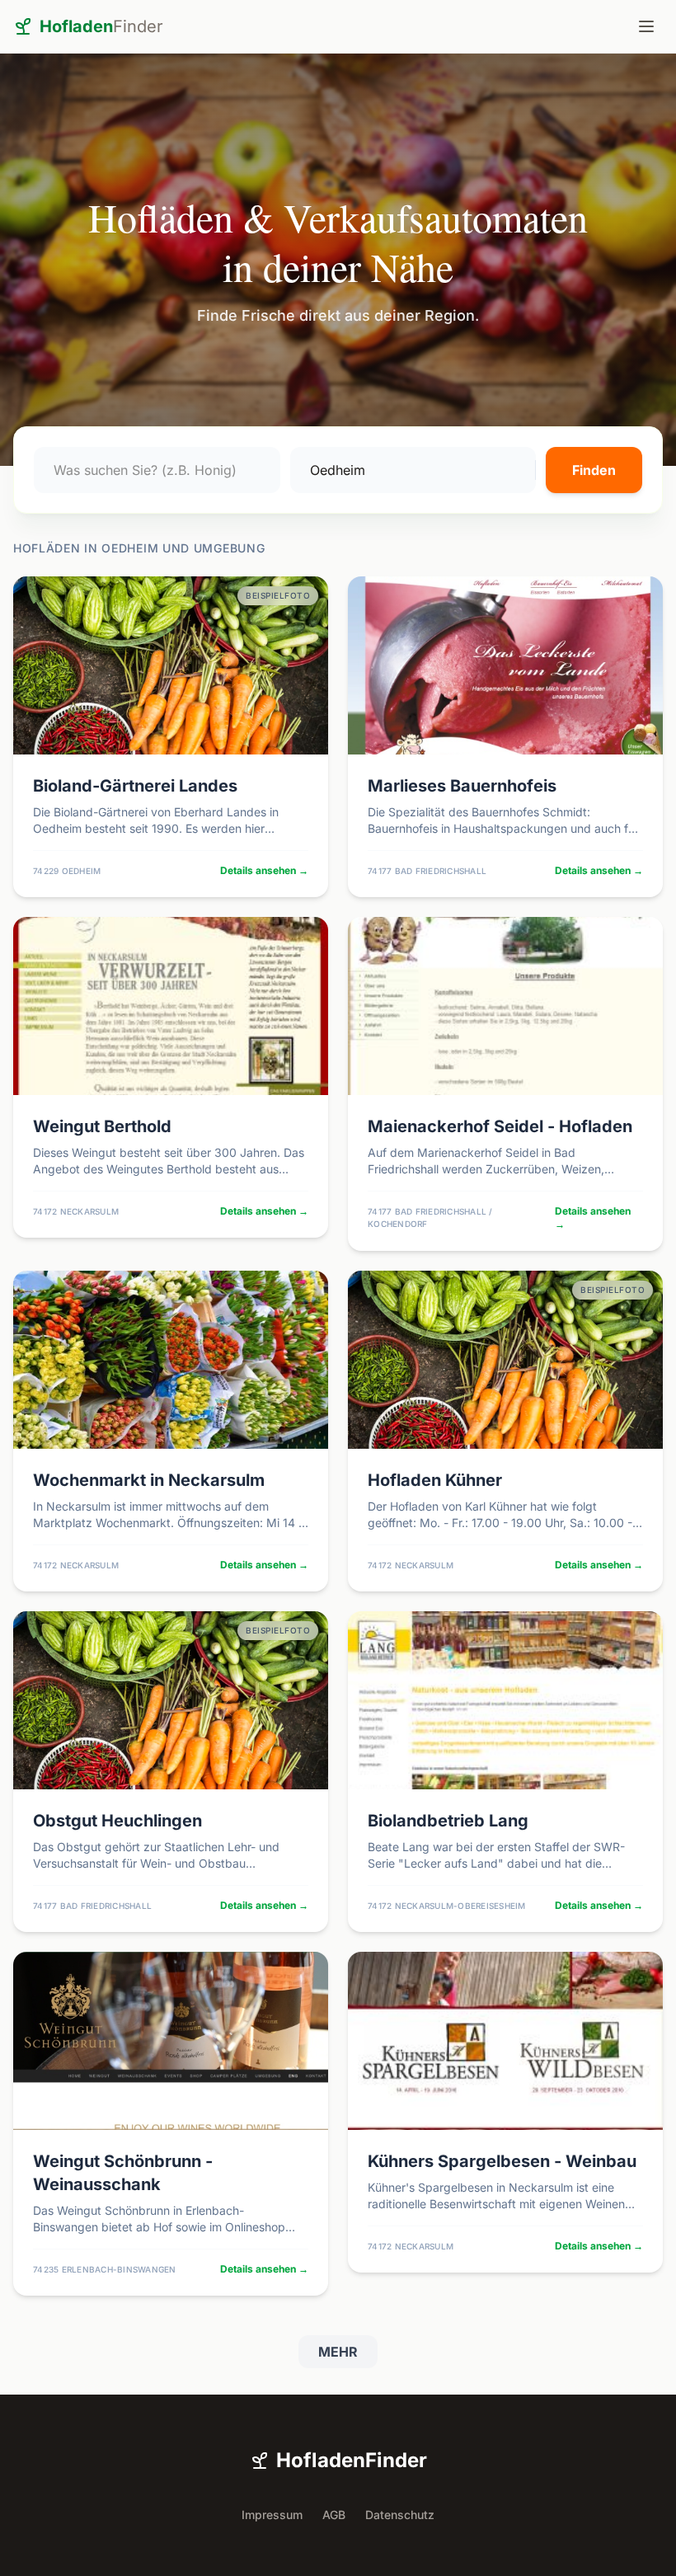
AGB (334, 2515)
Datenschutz (400, 2515)
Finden (594, 470)
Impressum (272, 2515)
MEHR (338, 2352)
